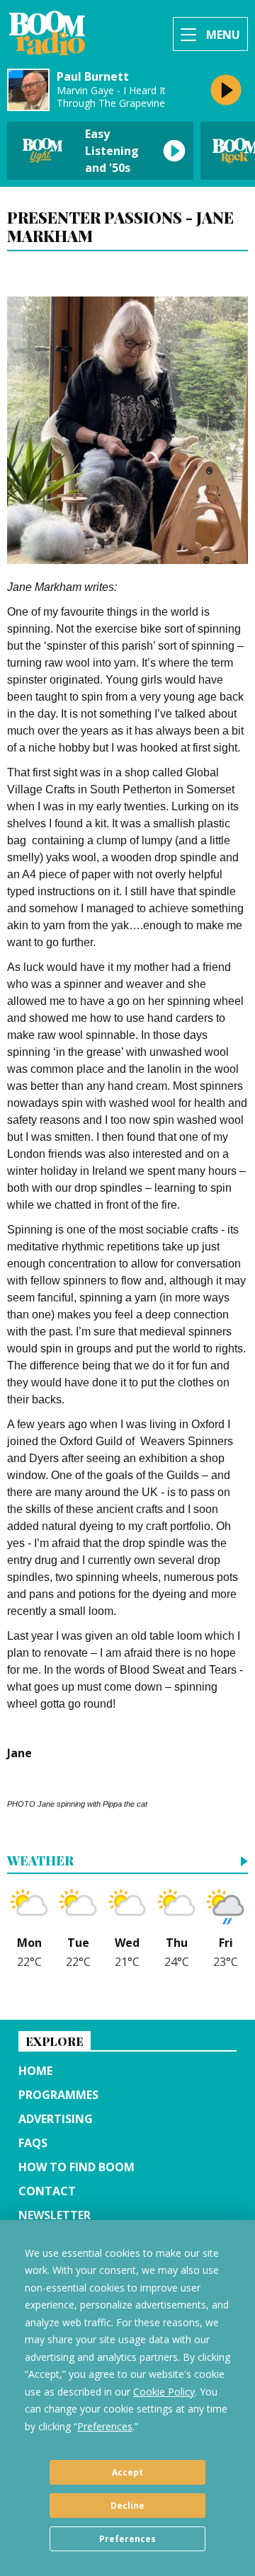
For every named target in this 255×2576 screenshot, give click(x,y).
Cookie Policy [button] (164, 2392)
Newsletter (55, 2215)
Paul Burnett (93, 77)
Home (35, 2071)
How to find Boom (76, 2167)
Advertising (56, 2119)
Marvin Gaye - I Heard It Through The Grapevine (111, 97)
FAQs (33, 2143)
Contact (47, 2191)
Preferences (127, 2539)
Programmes (58, 2095)
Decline (127, 2506)
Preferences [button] (105, 2426)
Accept (127, 2472)
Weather (40, 1862)
